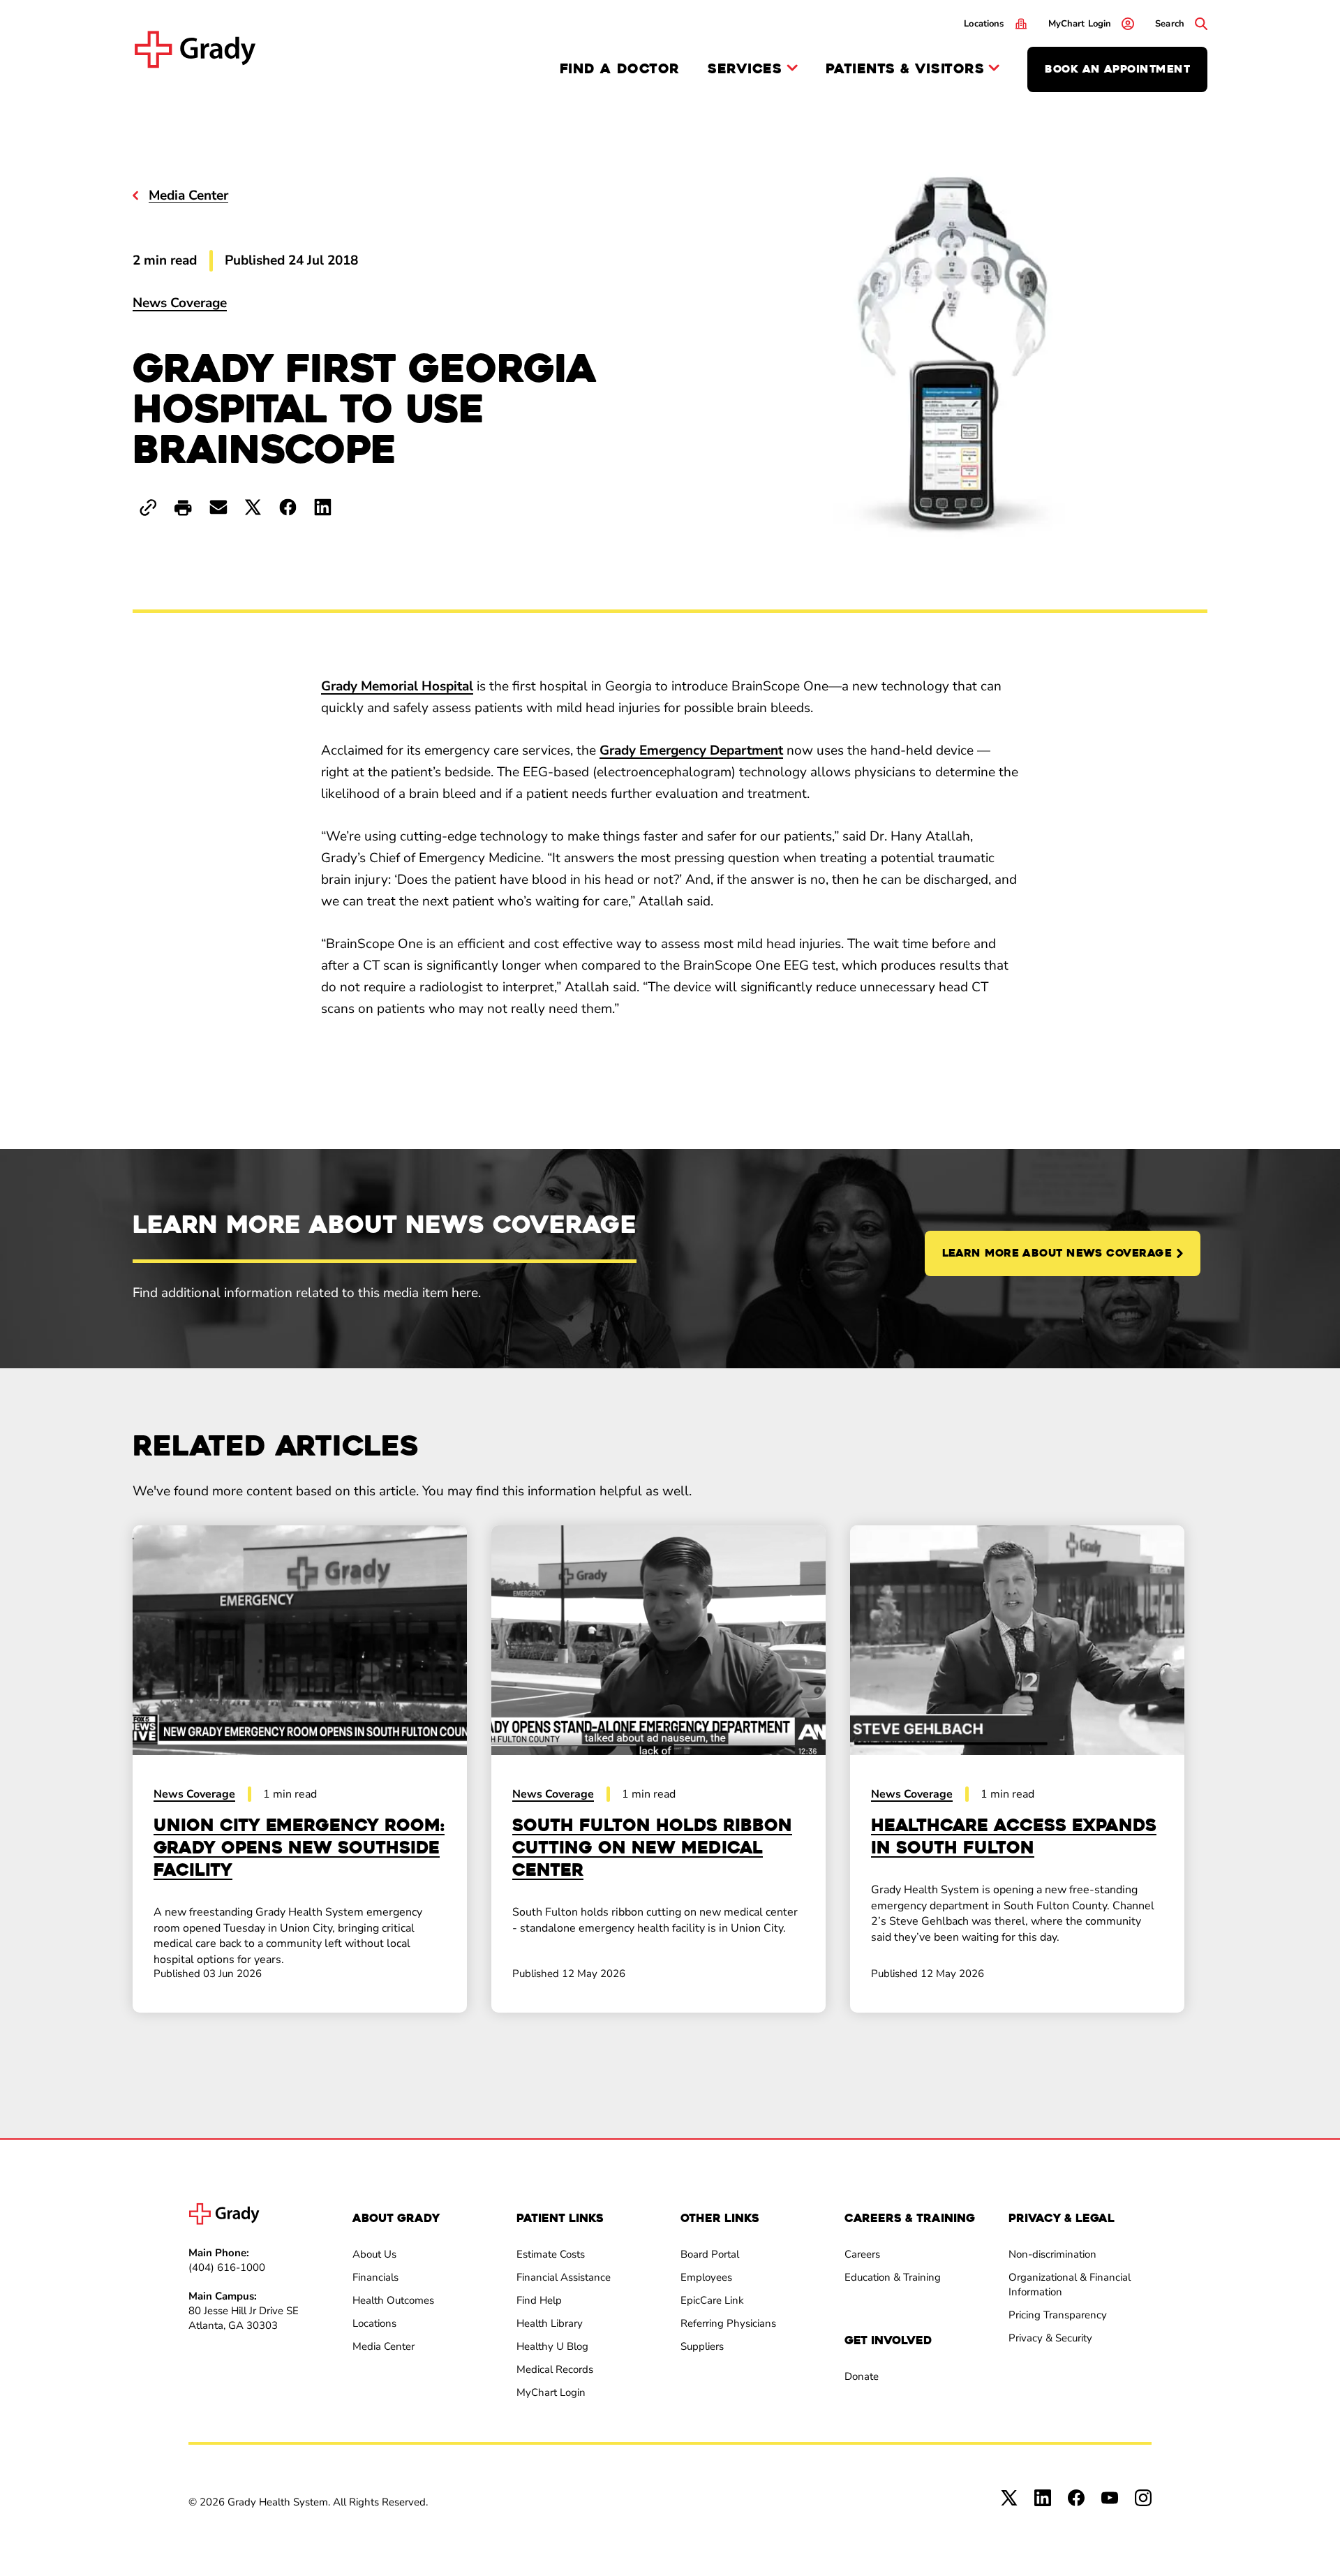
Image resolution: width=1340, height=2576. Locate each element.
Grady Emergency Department (691, 750)
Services (745, 69)
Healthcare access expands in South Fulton (1014, 1837)
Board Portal (710, 2254)
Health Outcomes (393, 2300)
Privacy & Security (1050, 2338)
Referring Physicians (728, 2323)
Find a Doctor (620, 69)
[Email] (218, 507)
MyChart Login (551, 2392)
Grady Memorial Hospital (397, 686)
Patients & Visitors (905, 69)
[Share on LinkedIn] (323, 507)
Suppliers (702, 2346)
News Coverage (180, 303)
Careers (862, 2254)
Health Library (550, 2323)
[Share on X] (253, 507)
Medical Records (555, 2369)
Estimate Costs (551, 2254)
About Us (374, 2254)
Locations (374, 2323)
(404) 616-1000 (227, 2267)
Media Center (384, 2346)
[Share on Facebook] (288, 507)
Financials (375, 2277)
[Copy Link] (148, 508)
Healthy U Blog (552, 2346)
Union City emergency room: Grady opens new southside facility (299, 1848)
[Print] (183, 509)
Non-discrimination (1052, 2254)
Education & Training (893, 2277)
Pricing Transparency (1058, 2315)
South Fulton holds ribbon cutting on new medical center (652, 1848)
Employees (706, 2277)
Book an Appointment (1117, 69)
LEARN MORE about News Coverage (1057, 1253)
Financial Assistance (564, 2277)
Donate (862, 2376)
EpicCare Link (712, 2300)
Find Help (539, 2300)
